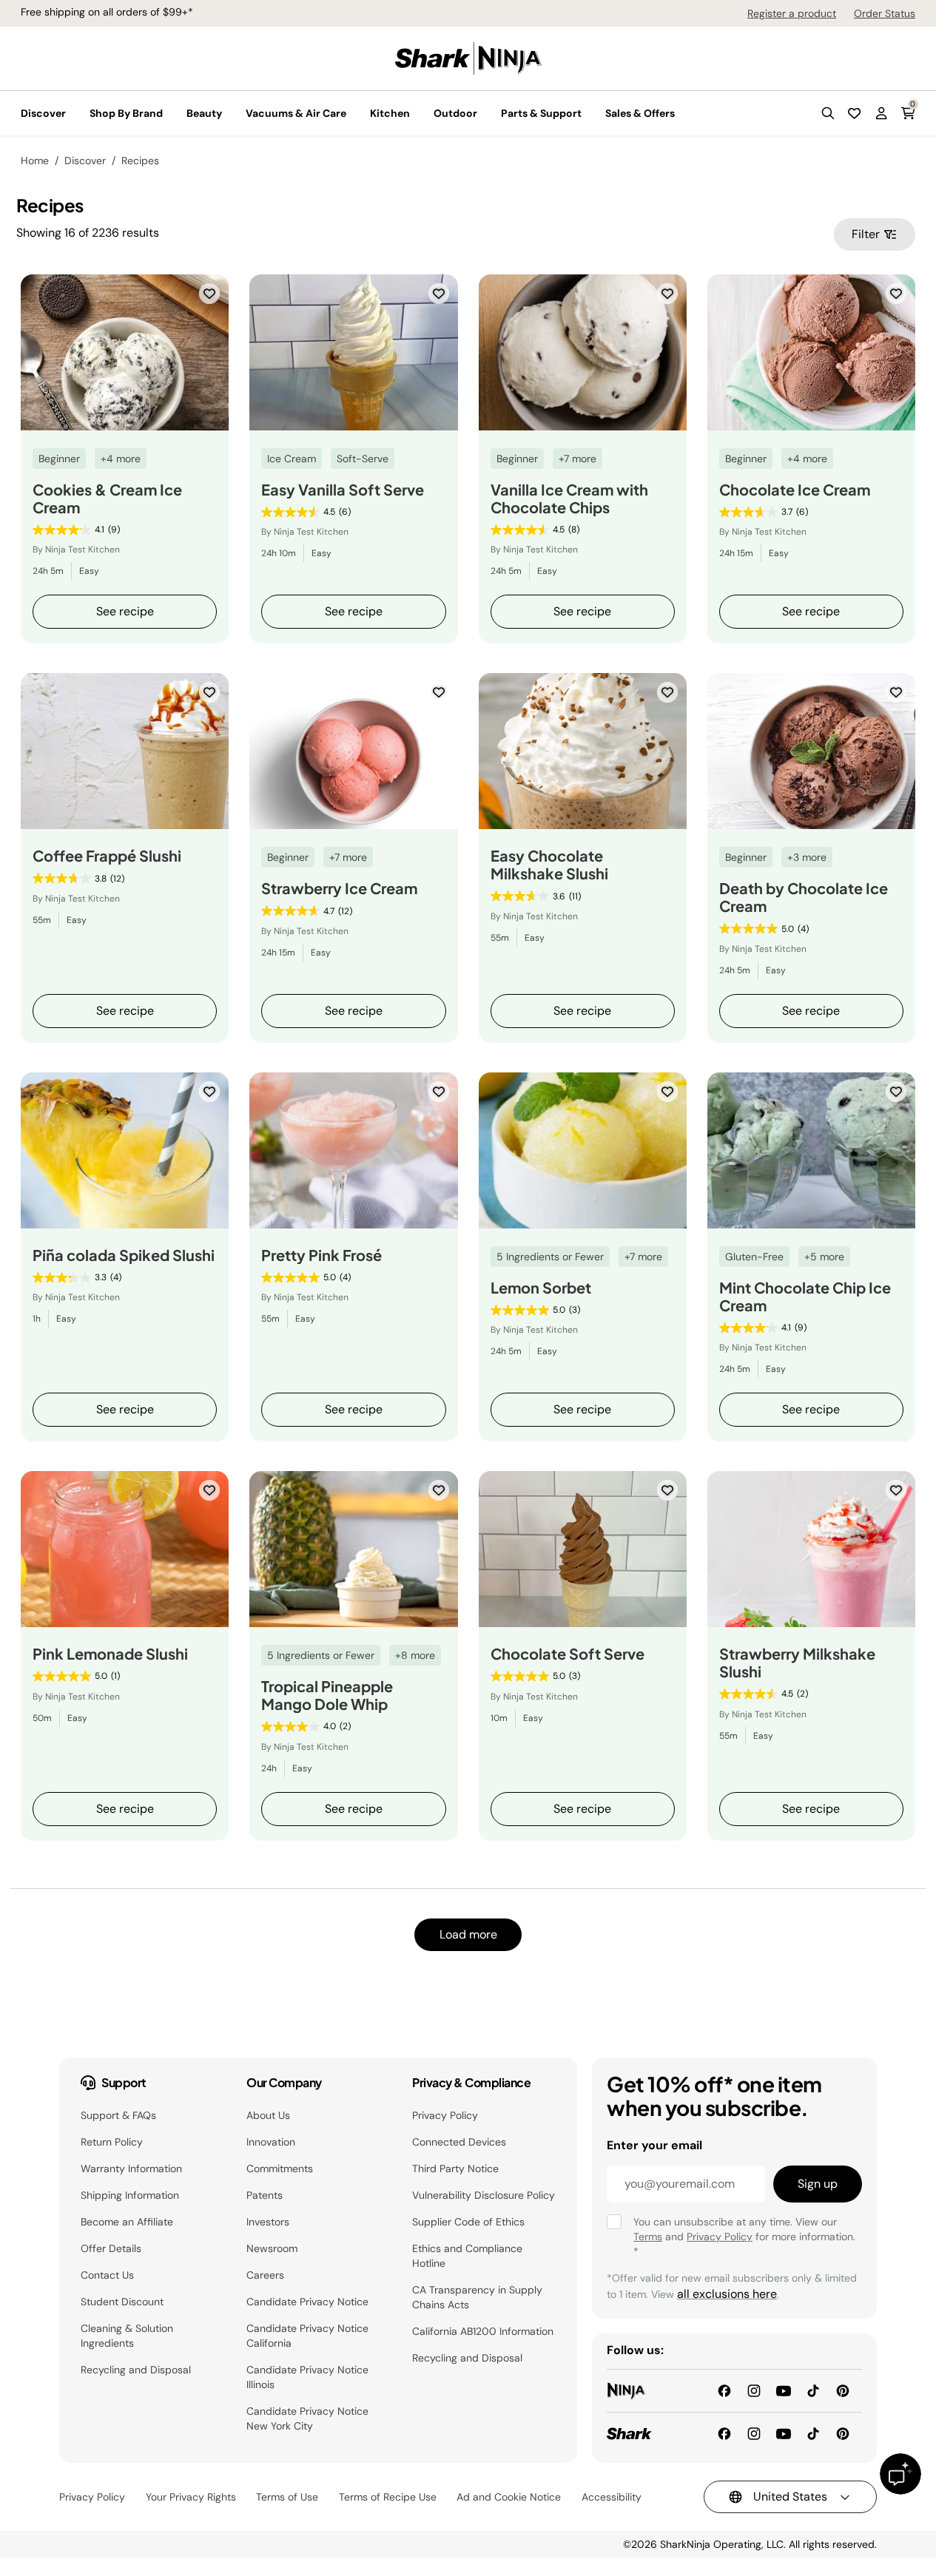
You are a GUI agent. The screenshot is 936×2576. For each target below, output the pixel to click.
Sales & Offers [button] (640, 113)
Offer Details (111, 2248)
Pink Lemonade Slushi (110, 1654)
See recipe (125, 611)
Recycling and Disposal (136, 2370)
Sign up (818, 2184)
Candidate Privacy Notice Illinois (307, 2377)
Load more (468, 1934)
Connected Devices (459, 2142)
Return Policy (112, 2142)
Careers (265, 2275)
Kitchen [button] (390, 113)
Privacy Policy (445, 2115)
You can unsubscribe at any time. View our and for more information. (744, 2237)
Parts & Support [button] (541, 113)
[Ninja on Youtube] (784, 2390)
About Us (268, 2115)
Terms (648, 2237)
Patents (265, 2195)
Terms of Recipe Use (388, 2497)
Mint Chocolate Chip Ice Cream (805, 1297)
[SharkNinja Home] (468, 57)
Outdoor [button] (455, 113)
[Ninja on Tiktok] (813, 2390)
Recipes (140, 160)
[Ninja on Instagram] (754, 2390)
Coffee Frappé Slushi (107, 856)
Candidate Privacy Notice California (307, 2336)
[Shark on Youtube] (784, 2433)
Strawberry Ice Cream (339, 888)
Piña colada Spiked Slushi (124, 1255)
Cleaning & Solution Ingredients (127, 2336)
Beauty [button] (204, 113)
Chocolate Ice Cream (795, 490)
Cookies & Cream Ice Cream (107, 498)
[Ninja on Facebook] (724, 2390)
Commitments (280, 2168)
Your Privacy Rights (191, 2497)
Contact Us (107, 2275)
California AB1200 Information (483, 2331)
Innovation (271, 2142)
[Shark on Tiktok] (813, 2433)
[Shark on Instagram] (754, 2433)
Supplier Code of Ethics (468, 2222)
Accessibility (612, 2497)
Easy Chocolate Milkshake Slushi (549, 865)
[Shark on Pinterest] (843, 2433)
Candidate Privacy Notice (307, 2302)
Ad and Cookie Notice (509, 2497)
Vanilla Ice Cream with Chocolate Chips (569, 498)
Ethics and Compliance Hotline (467, 2256)
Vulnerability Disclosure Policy (484, 2195)
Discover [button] (43, 113)
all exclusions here (727, 2294)
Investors (268, 2222)
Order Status (885, 13)
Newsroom (272, 2248)
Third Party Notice (455, 2168)
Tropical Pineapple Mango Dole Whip (327, 1695)
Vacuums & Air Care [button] (296, 113)
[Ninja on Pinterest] (843, 2390)
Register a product (792, 13)
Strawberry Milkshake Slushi (797, 1663)
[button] (828, 113)
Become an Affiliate (127, 2222)
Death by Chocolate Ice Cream (804, 897)
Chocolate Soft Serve (568, 1654)
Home (35, 160)
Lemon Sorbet (541, 1288)
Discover (85, 160)
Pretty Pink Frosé (321, 1255)
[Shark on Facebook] (724, 2433)
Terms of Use (287, 2497)
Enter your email (654, 2145)
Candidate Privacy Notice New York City (307, 2418)
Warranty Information (131, 2168)
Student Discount (122, 2302)
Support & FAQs (118, 2115)
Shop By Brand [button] (126, 113)
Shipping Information (130, 2195)
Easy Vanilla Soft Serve (343, 490)
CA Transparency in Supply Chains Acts (477, 2297)
